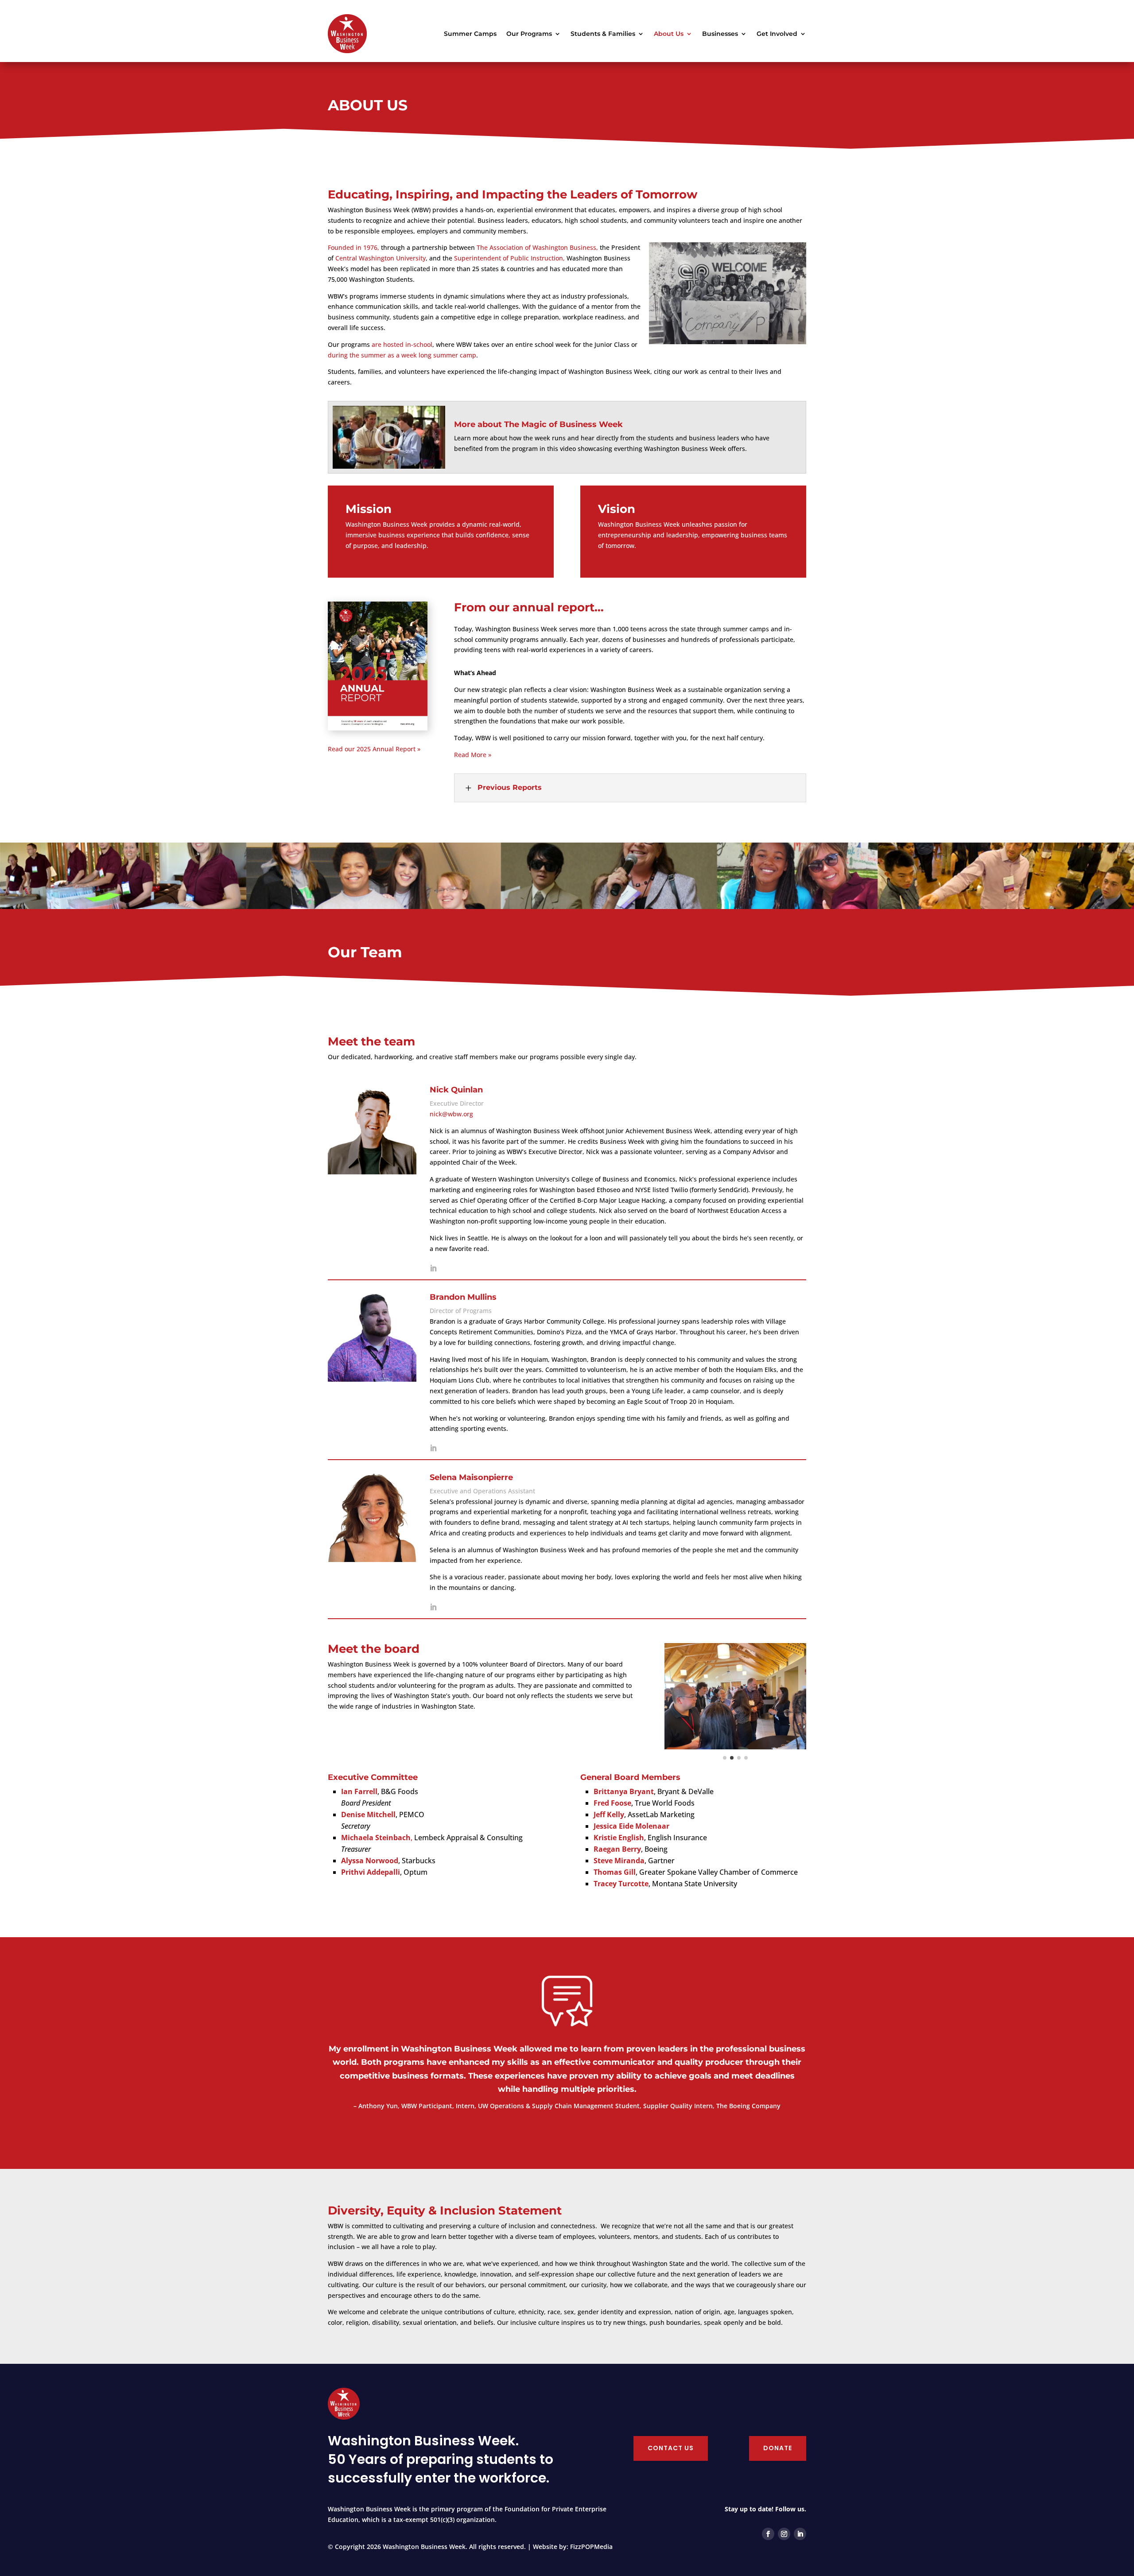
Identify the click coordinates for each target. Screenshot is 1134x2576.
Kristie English (619, 1838)
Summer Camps (470, 34)
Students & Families (603, 34)
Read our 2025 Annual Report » (374, 749)
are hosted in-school (402, 344)
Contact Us (671, 2448)
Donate (778, 2448)
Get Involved (777, 34)
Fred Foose (612, 1803)
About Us (669, 34)
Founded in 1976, (353, 247)
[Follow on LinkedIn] (800, 2534)
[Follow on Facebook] (768, 2534)
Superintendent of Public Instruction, (509, 258)
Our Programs (529, 34)
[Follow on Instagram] (784, 2534)
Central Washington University (381, 258)
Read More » (473, 755)
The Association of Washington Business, (537, 247)
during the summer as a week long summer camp (402, 355)
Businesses (720, 34)
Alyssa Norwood (370, 1861)
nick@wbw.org (451, 1114)
